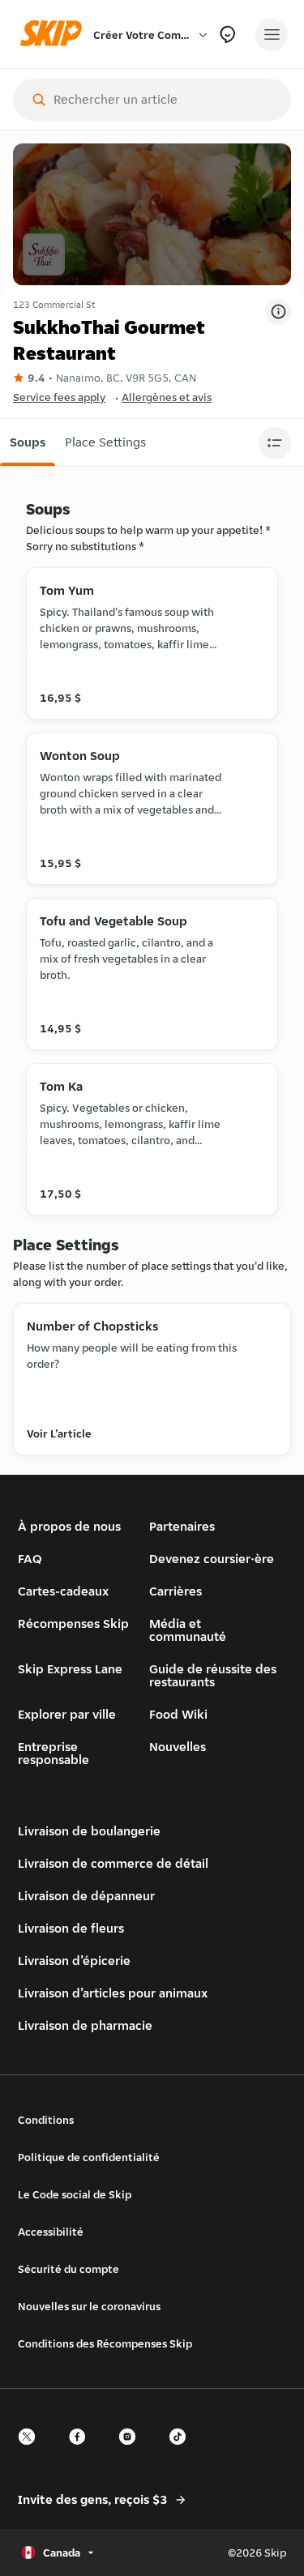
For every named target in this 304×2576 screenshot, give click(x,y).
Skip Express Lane (70, 1669)
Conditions (46, 2120)
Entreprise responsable (54, 1753)
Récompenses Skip (73, 1623)
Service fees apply (59, 397)
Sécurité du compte (69, 2269)
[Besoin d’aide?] (227, 34)
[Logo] (55, 34)
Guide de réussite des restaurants (213, 1675)
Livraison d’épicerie (74, 1961)
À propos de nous (69, 1526)
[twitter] (32, 2451)
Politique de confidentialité (89, 2157)
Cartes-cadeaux (63, 1591)
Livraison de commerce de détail (113, 1863)
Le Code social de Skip (75, 2194)
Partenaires (182, 1526)
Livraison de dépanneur (86, 1896)
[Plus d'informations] (278, 312)
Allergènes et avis (167, 397)
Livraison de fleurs (71, 1928)
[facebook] (82, 2451)
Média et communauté (188, 1630)
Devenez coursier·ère (212, 1559)
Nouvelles (178, 1747)
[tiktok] (182, 2451)
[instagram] (132, 2451)
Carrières (176, 1591)
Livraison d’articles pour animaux (113, 1993)
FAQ (30, 1559)
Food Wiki (178, 1714)
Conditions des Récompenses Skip (105, 2343)
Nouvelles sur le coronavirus (89, 2306)
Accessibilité (51, 2232)
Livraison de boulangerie (89, 1831)
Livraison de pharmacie (85, 2025)
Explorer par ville (67, 1714)
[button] (28, 442)
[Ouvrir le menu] (272, 35)
